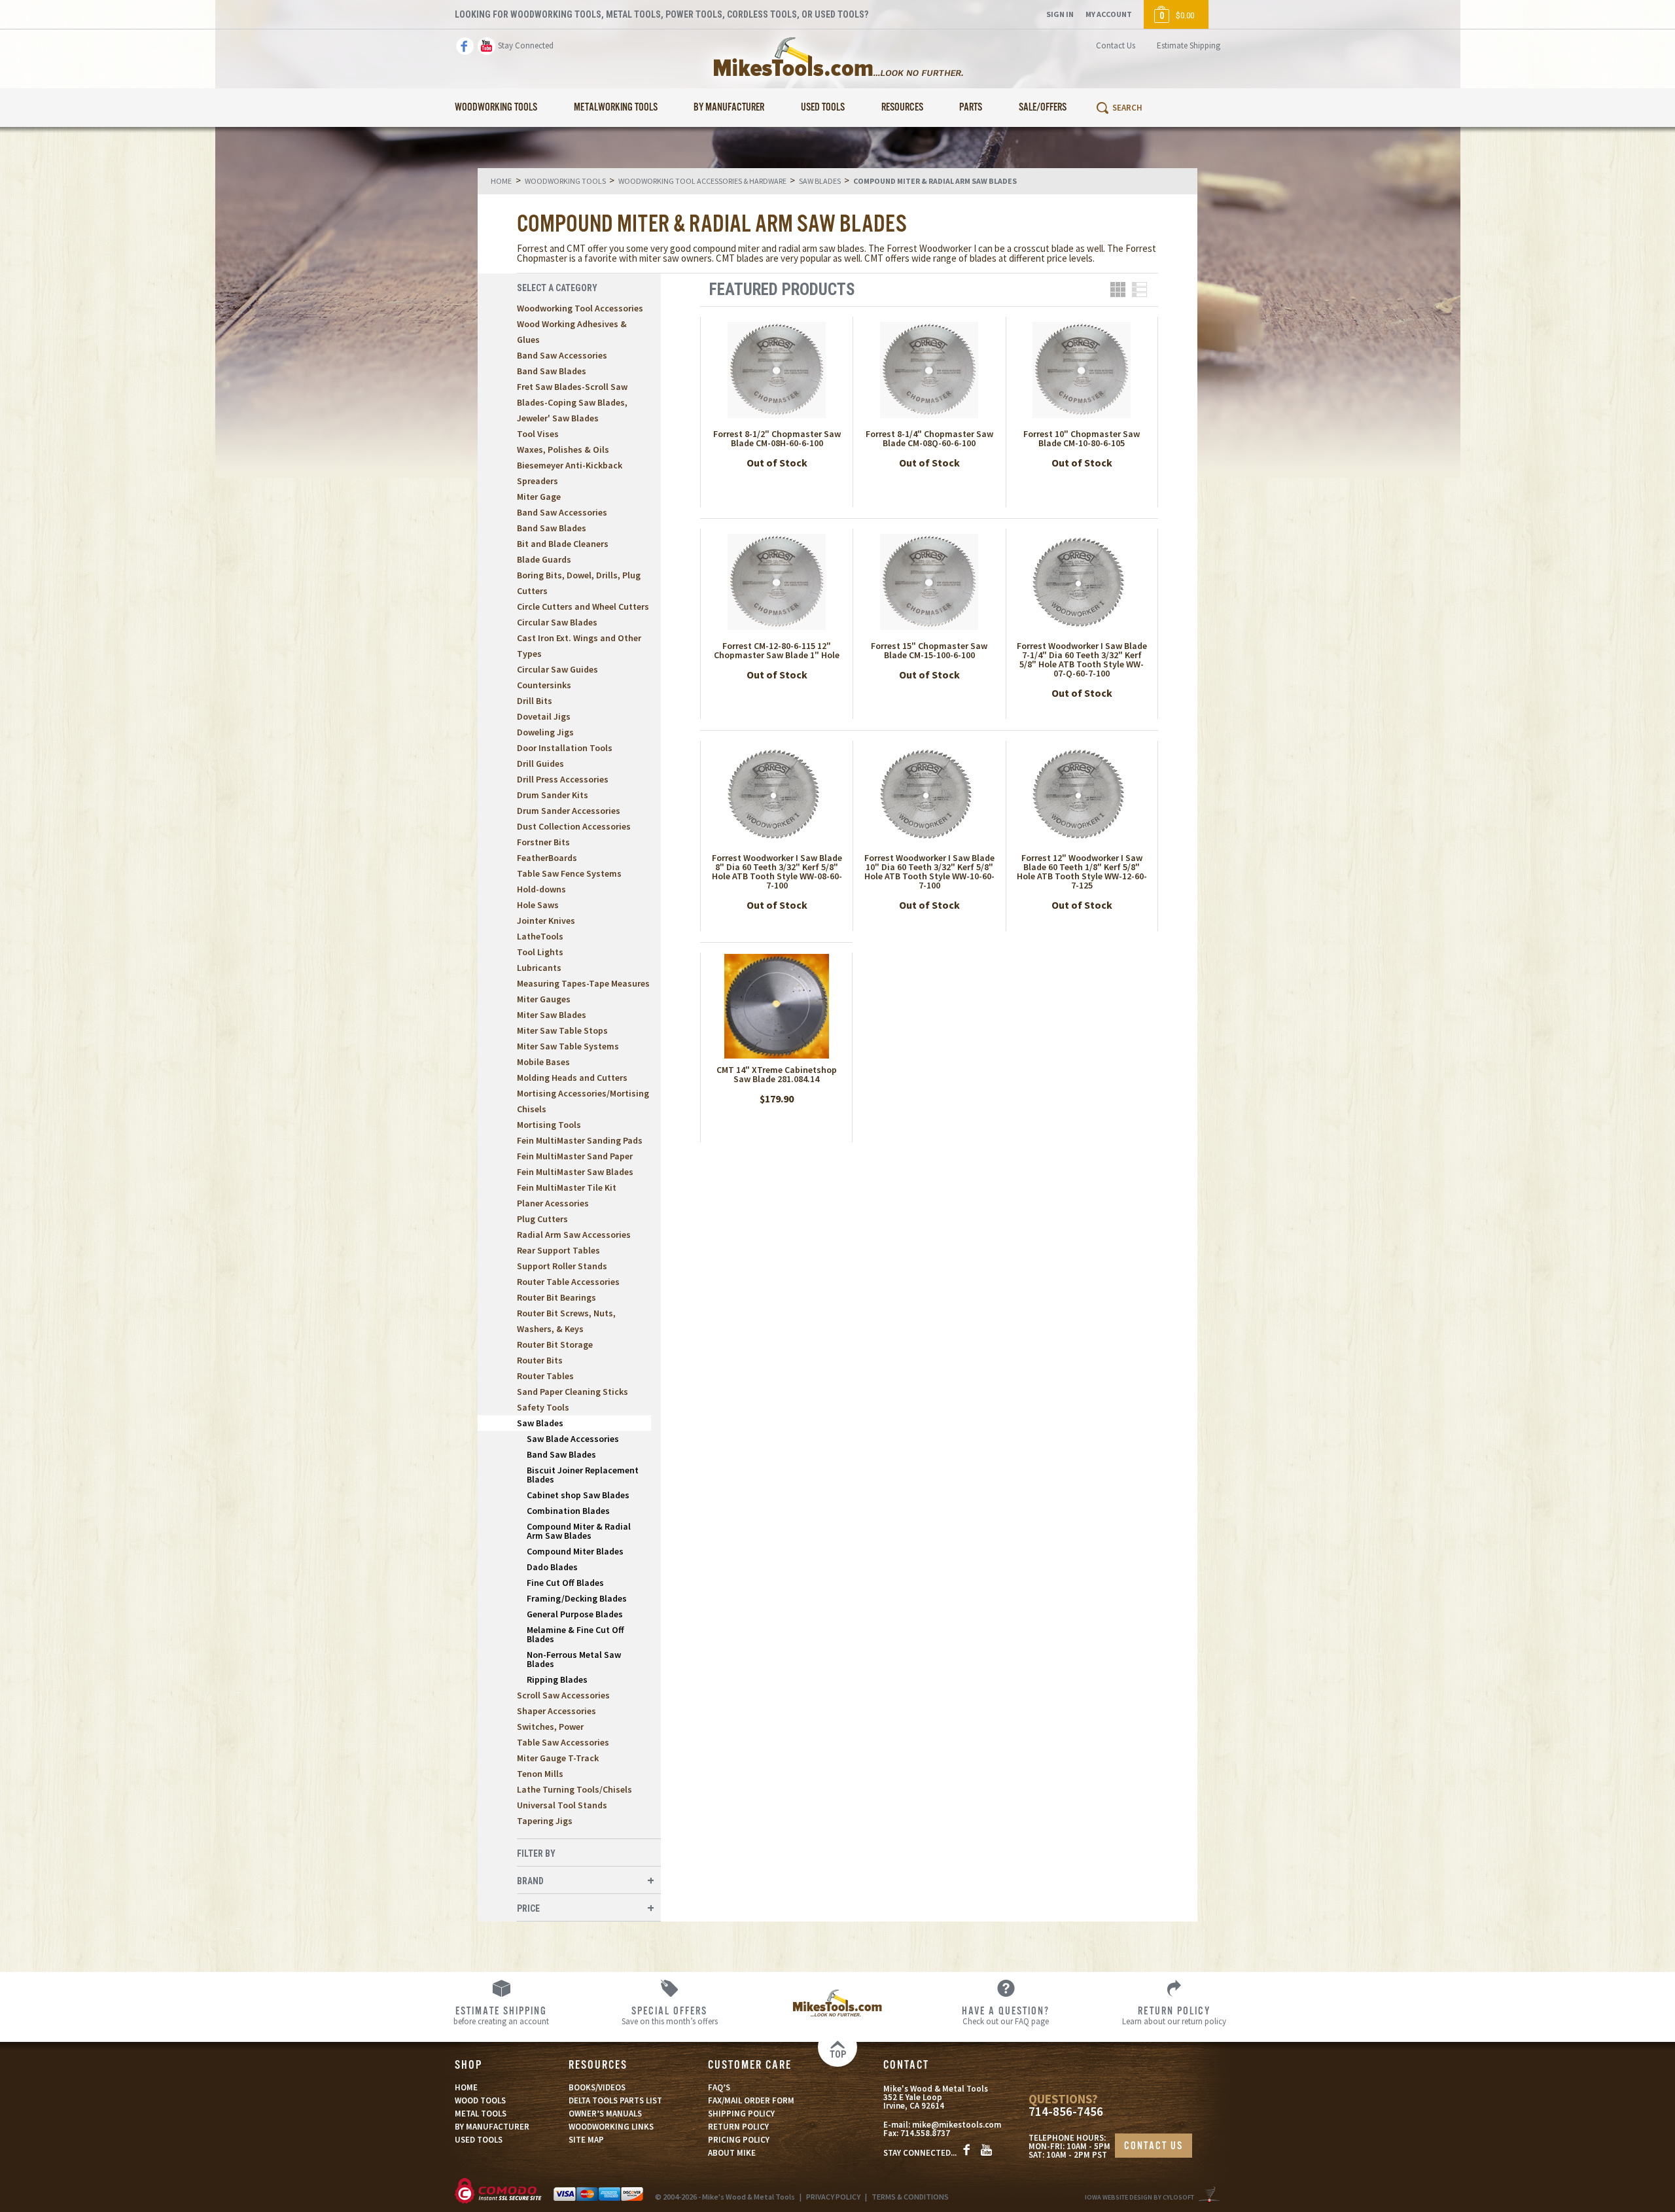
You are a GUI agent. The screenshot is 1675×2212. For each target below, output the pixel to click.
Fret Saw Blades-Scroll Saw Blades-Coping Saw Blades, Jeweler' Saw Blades (572, 402)
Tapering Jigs (545, 1821)
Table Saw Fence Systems (569, 873)
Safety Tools (543, 1407)
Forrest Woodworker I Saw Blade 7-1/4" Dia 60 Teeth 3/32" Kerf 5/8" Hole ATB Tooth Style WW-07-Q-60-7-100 (1082, 659)
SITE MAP (586, 2140)
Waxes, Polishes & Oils (563, 449)
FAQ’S (719, 2087)
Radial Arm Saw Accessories (574, 1235)
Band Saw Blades (552, 371)
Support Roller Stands (562, 1266)
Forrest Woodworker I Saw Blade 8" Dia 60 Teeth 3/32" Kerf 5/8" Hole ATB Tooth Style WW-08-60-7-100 (777, 871)
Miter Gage (539, 497)
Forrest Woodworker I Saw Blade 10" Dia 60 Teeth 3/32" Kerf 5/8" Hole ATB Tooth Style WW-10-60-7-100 (929, 871)
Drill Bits (535, 701)
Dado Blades (552, 1567)
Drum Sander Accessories (569, 811)
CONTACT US (1154, 2146)
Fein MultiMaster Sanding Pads (580, 1140)
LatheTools (540, 936)
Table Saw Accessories (563, 1742)
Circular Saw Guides (557, 669)
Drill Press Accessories (563, 779)
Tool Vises (538, 434)
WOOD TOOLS (480, 2100)
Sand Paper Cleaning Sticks (573, 1392)
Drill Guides (540, 764)
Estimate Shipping (1189, 45)
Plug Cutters (542, 1219)
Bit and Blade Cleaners (563, 544)
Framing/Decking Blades (577, 1598)
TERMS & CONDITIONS (910, 2197)
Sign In (1060, 14)
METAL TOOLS (481, 2114)
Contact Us (1116, 45)
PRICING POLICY (739, 2140)
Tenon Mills (540, 1774)
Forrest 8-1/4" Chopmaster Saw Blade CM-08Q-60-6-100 (929, 438)
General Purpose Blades (575, 1614)
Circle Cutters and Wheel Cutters (583, 606)
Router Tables (545, 1376)
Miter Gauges (544, 999)
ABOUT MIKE (732, 2153)
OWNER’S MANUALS (605, 2114)
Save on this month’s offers (670, 2015)
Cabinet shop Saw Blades (578, 1495)
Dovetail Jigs (544, 716)
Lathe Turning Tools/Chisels (574, 1789)
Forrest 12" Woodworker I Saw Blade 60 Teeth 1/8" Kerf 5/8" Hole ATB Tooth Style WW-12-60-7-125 (1082, 871)
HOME (466, 2087)
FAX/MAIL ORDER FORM (751, 2100)
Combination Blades (568, 1511)
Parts (971, 108)
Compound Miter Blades (575, 1551)
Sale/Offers (1043, 108)
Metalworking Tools (616, 108)
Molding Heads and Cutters (572, 1078)
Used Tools (823, 108)
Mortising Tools (549, 1125)
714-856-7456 (1066, 2112)
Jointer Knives (546, 921)
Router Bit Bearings (556, 1297)
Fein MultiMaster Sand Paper (575, 1156)
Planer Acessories (553, 1203)
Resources (902, 108)
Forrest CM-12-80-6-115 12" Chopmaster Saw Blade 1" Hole (777, 650)
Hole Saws (538, 905)
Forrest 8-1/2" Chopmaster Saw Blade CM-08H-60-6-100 (777, 438)
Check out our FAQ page (1006, 2015)
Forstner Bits (543, 842)
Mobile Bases (543, 1062)
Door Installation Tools (565, 748)
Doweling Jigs (545, 732)
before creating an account (501, 2015)
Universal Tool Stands (562, 1805)
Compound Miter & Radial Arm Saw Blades (579, 1531)
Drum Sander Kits (553, 795)
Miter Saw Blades (552, 1015)
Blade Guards (544, 559)
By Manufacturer (729, 108)
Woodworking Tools (496, 108)
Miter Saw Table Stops (562, 1030)
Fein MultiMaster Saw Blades (575, 1172)
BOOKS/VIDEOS (597, 2087)
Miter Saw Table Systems (568, 1046)
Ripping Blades (557, 1679)
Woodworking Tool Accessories (580, 308)
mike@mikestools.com (957, 2125)
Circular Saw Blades (557, 622)
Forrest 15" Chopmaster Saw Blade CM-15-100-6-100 (929, 650)
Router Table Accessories (568, 1282)
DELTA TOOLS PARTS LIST (615, 2100)
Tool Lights (540, 952)
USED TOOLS (479, 2140)
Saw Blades (540, 1423)
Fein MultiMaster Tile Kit (567, 1187)
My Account (1109, 14)
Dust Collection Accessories (574, 826)
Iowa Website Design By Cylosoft (1139, 2197)
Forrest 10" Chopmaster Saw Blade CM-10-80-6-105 (1082, 438)
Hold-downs (541, 889)
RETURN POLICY (738, 2127)
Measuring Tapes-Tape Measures (583, 983)
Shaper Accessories (556, 1711)
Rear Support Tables (558, 1250)
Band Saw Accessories (562, 355)
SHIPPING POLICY (741, 2114)
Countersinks (544, 685)
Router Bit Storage (555, 1344)
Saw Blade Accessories (573, 1439)
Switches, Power (550, 1727)
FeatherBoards (547, 858)
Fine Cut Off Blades (565, 1583)
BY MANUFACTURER (492, 2127)
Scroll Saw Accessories (563, 1695)
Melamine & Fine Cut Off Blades (575, 1634)
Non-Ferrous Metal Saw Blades (574, 1659)
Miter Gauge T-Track (558, 1758)
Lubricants (539, 968)
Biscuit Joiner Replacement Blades (583, 1475)
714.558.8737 (925, 2133)
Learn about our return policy (1174, 2015)
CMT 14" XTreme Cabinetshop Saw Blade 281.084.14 (777, 1074)
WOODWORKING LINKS (611, 2127)
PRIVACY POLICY (833, 2197)
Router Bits (540, 1360)
